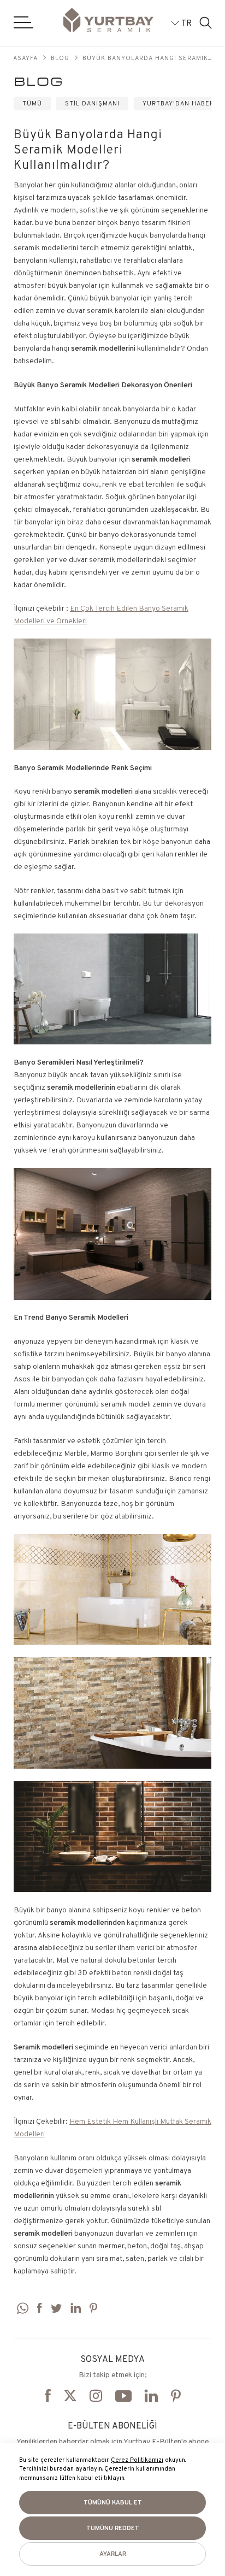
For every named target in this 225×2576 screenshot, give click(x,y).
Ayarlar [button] (113, 2554)
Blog (60, 58)
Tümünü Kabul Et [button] (113, 2502)
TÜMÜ (32, 103)
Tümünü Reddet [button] (113, 2528)
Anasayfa (21, 58)
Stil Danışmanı (92, 103)
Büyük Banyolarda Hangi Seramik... (147, 58)
